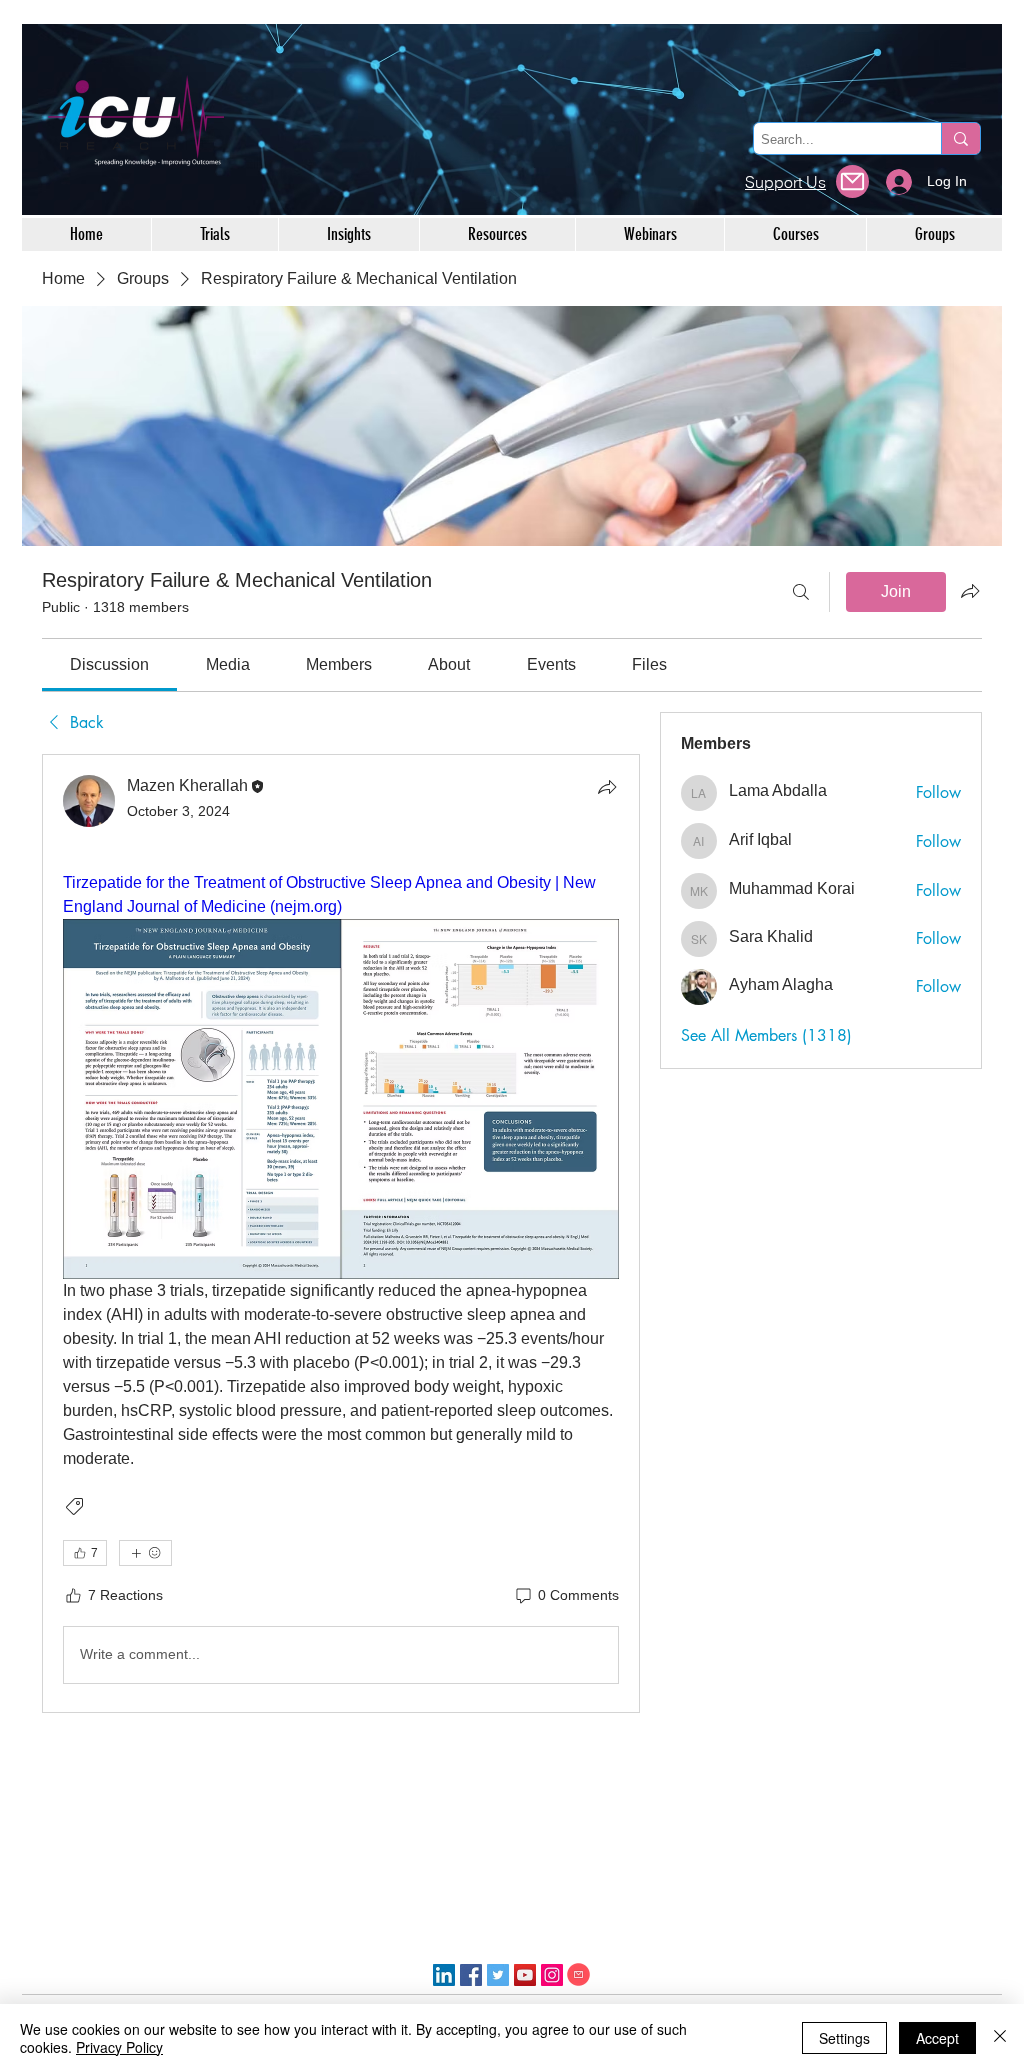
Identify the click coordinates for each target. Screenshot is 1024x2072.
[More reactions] (145, 1553)
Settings (844, 2038)
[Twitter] (498, 1975)
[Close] (1000, 2038)
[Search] (801, 592)
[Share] (607, 787)
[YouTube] (525, 1975)
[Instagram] (552, 1975)
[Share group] (970, 591)
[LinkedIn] (444, 1975)
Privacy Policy (119, 2047)
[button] (852, 181)
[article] (341, 1233)
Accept (937, 2038)
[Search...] (960, 138)
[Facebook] (471, 1975)
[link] (109, 664)
